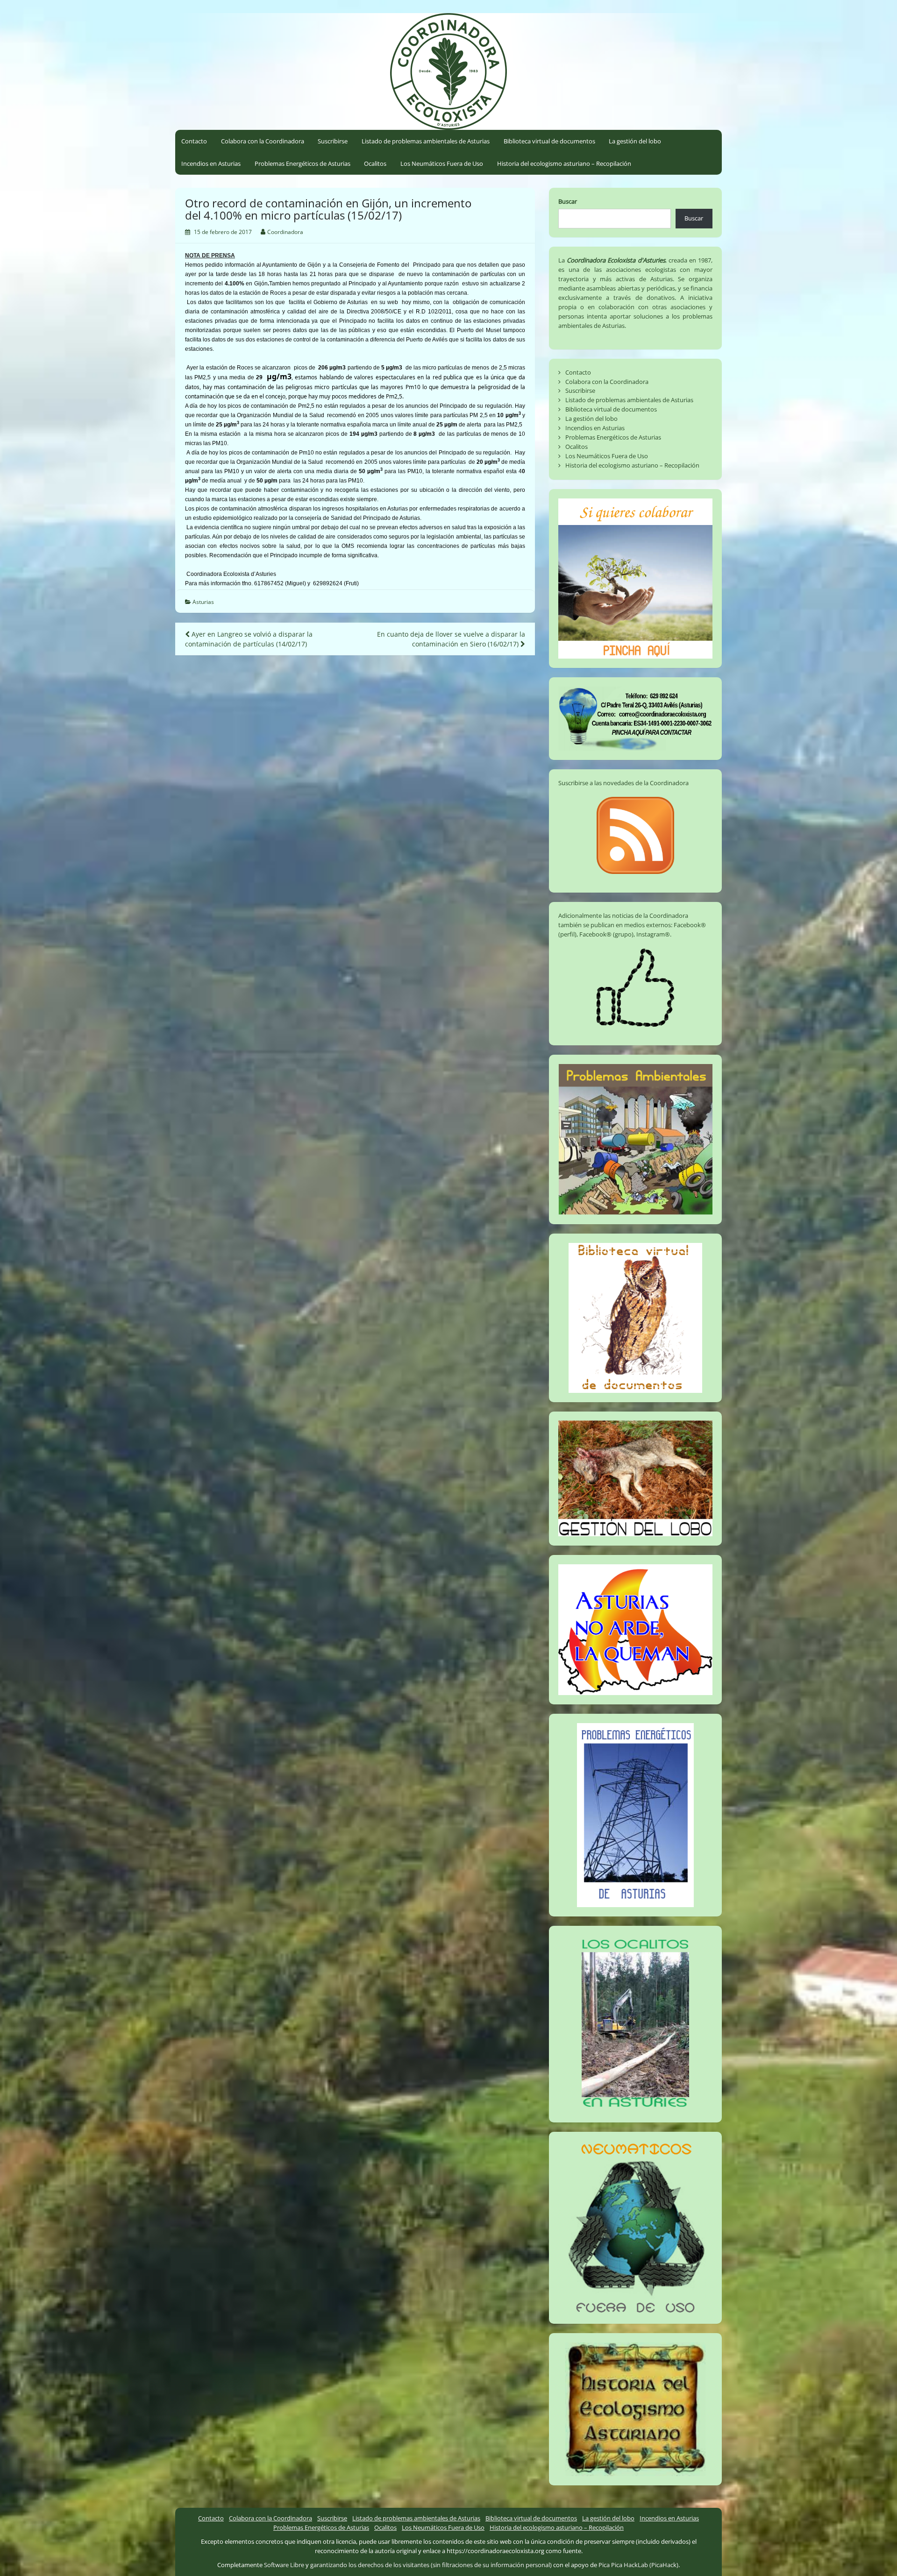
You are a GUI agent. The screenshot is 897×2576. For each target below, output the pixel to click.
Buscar (568, 201)
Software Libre (284, 2565)
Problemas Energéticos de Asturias (303, 163)
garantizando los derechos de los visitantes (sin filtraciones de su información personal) (431, 2565)
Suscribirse (333, 141)
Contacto (194, 141)
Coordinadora (285, 232)
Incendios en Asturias (211, 163)
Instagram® (653, 934)
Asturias (203, 602)
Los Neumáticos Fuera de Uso (442, 163)
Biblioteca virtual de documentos (549, 141)
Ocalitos (375, 163)
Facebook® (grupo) (606, 934)
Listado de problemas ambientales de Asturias (426, 141)
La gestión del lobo (635, 141)
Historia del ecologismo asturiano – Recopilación (564, 163)
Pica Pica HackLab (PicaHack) (638, 2565)
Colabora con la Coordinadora (263, 141)
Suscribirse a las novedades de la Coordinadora (623, 783)
